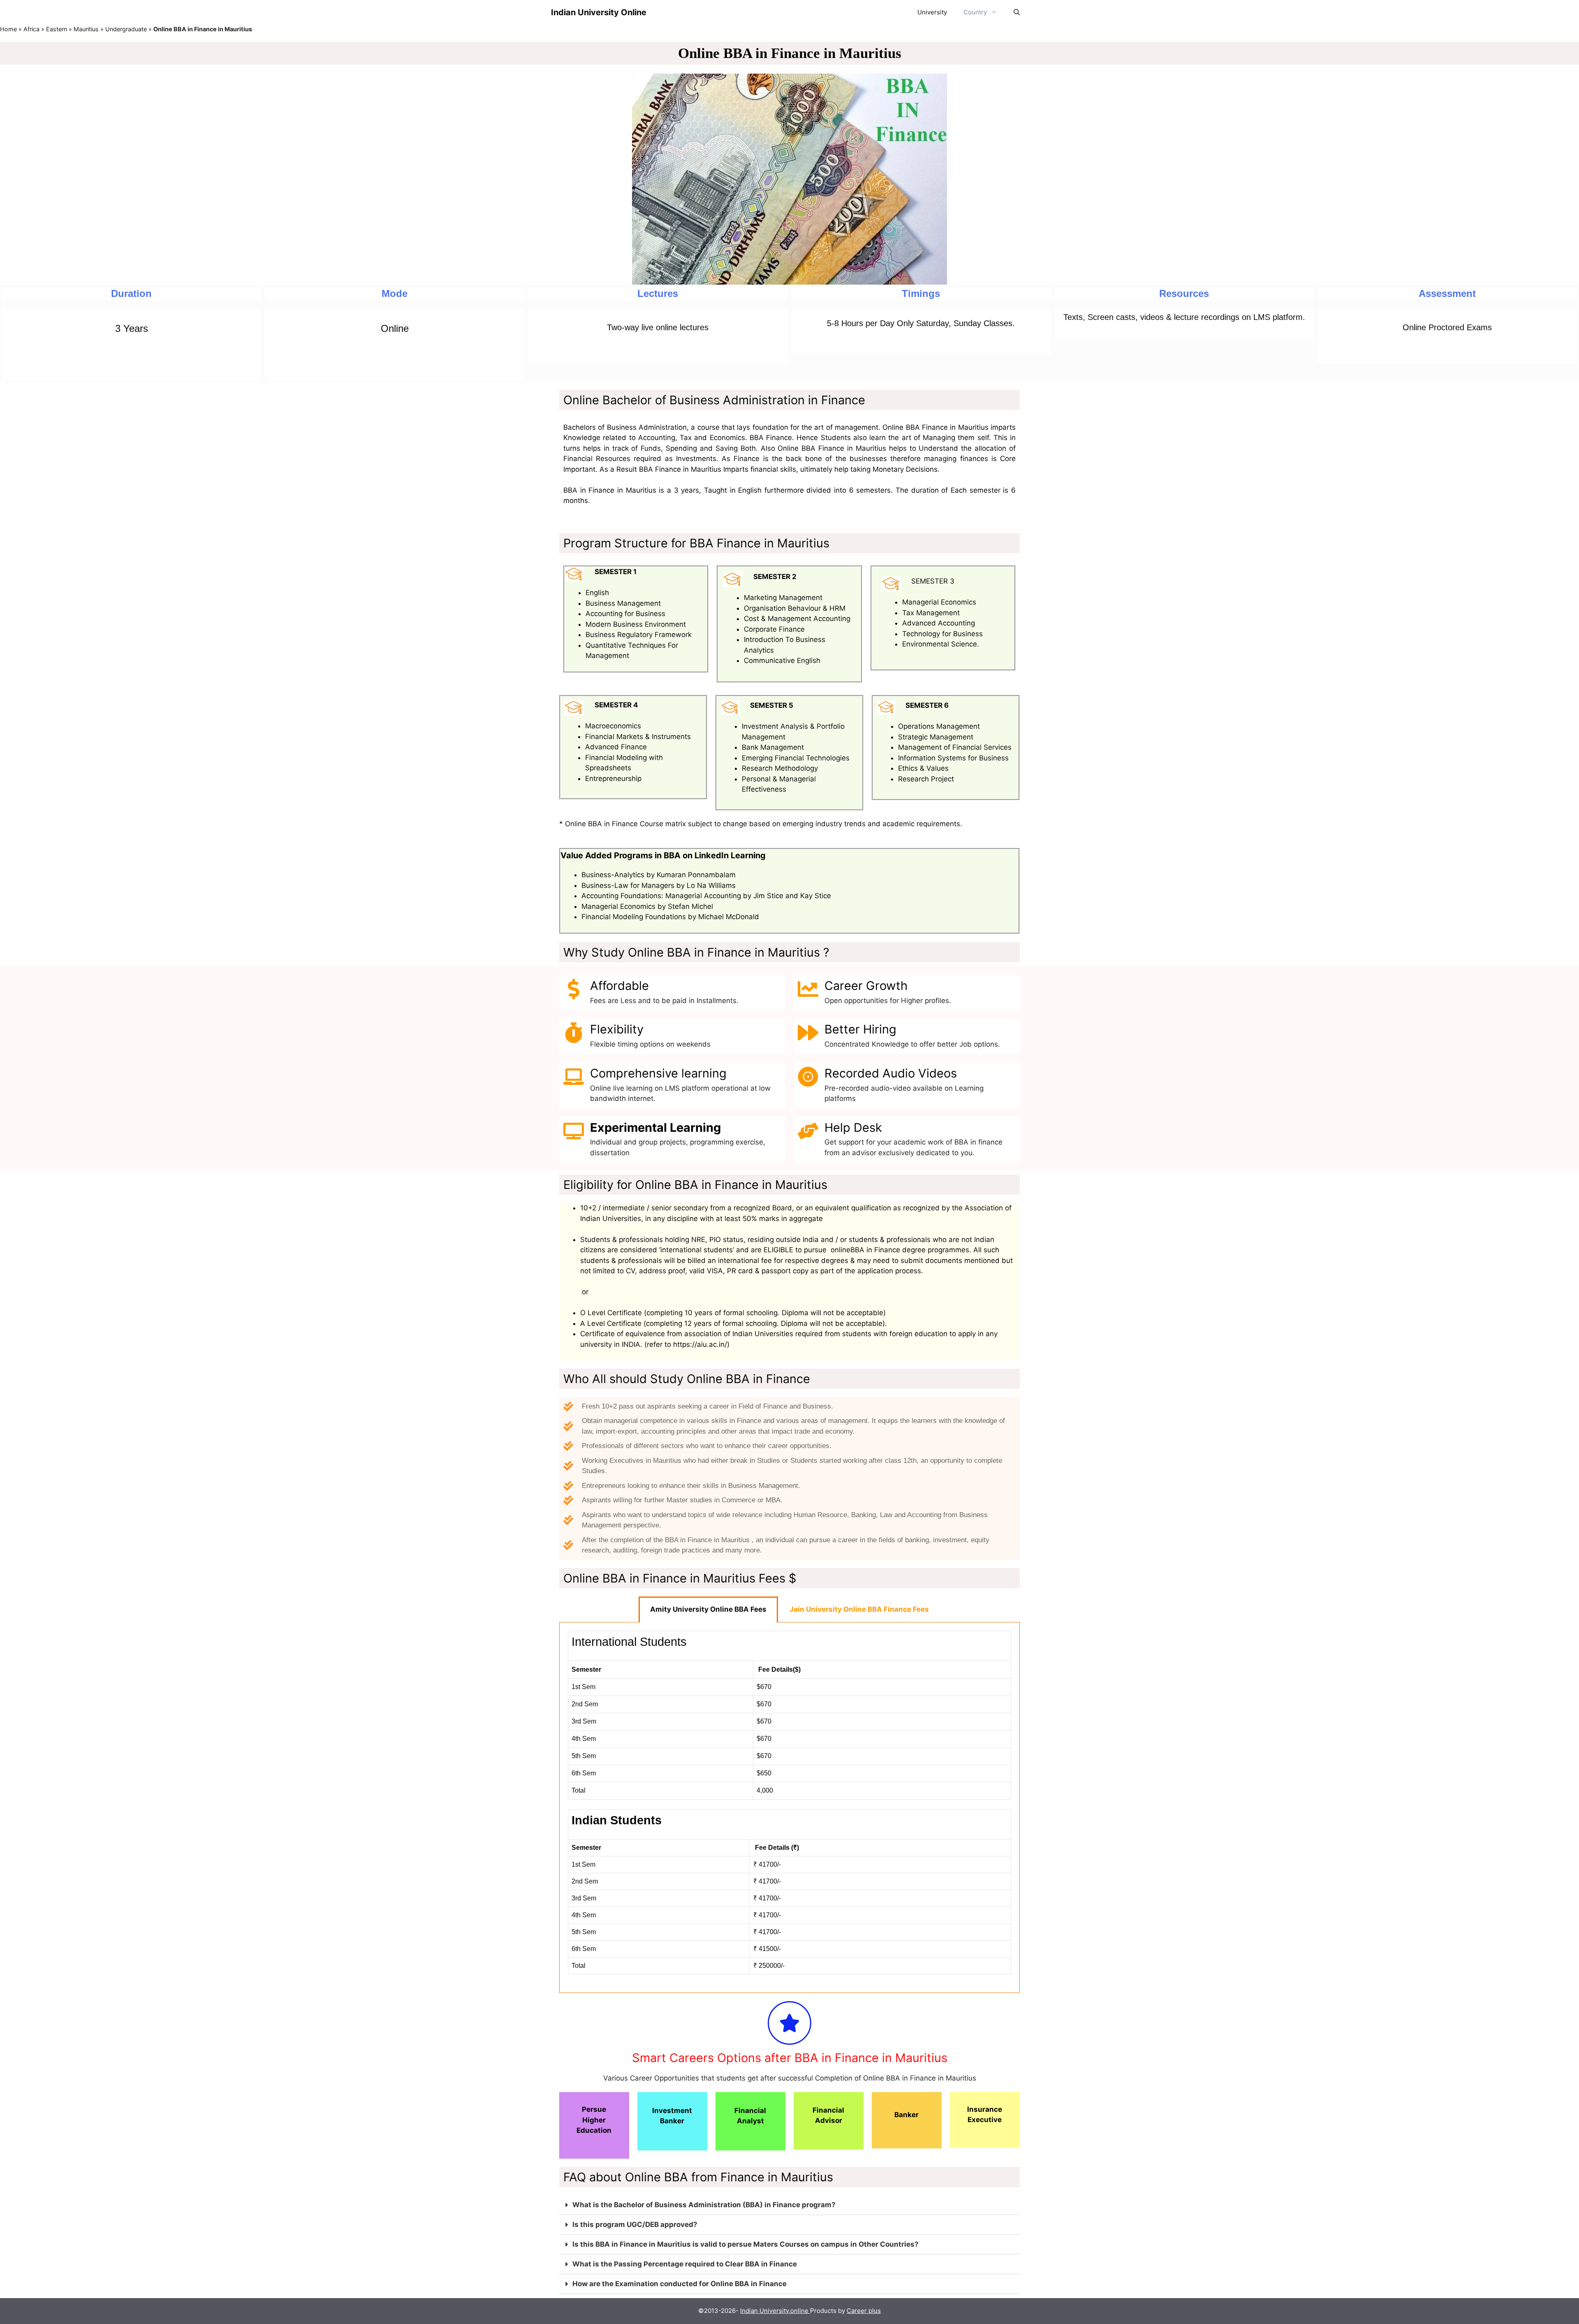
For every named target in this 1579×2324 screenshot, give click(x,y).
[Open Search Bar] (1017, 12)
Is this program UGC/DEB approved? (635, 2224)
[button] (789, 2205)
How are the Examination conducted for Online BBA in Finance (680, 2284)
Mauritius (86, 29)
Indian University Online (599, 12)
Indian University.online (775, 2311)
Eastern (57, 29)
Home (8, 29)
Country (975, 12)
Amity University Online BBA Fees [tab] (708, 1609)
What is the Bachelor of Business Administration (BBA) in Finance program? (704, 2205)
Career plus (864, 2311)
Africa (31, 29)
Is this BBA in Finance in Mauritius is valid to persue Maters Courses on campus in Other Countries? (746, 2244)
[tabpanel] (789, 1808)
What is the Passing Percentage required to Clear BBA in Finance (685, 2264)
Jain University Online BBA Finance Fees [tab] (859, 1609)
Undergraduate (126, 29)
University (932, 12)
